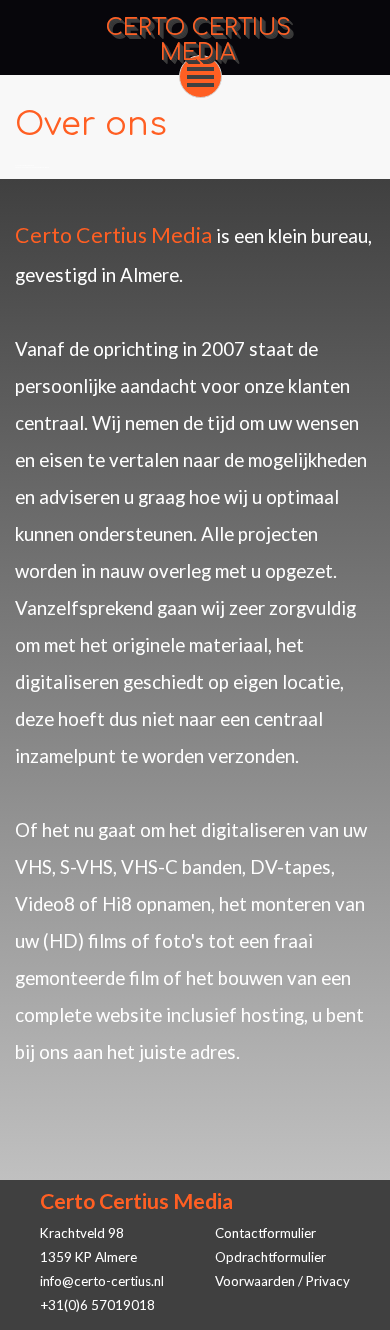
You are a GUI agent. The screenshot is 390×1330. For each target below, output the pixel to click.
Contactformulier (265, 1233)
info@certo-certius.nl (102, 1281)
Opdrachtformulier (270, 1257)
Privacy (328, 1281)
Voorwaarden (255, 1281)
